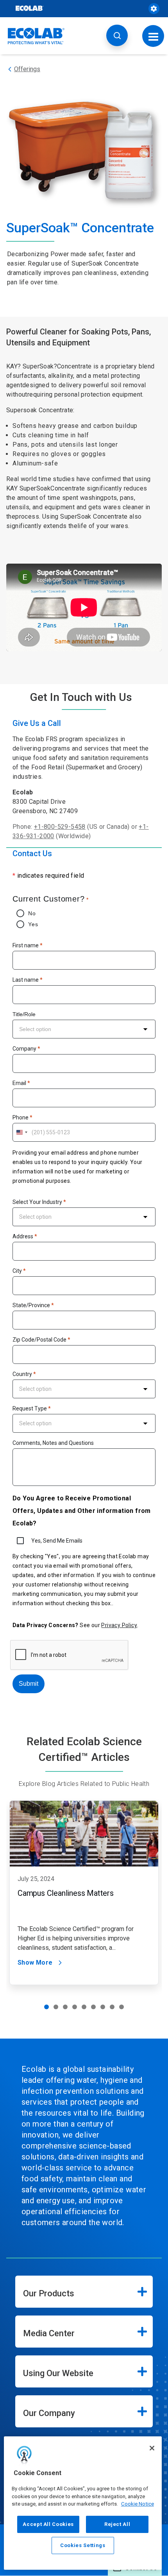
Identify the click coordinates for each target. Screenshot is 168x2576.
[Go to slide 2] (56, 2007)
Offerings (27, 69)
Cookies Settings (83, 2545)
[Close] (152, 2448)
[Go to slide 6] (93, 2007)
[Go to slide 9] (122, 2007)
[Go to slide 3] (65, 2007)
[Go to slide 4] (75, 2007)
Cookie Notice (138, 2504)
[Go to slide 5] (84, 2007)
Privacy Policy (119, 1625)
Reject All (117, 2524)
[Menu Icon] (153, 36)
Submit (29, 1684)
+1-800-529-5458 (60, 827)
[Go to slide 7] (103, 2007)
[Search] (117, 35)
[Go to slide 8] (112, 2007)
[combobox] (84, 1029)
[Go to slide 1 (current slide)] (46, 2007)
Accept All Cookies (48, 2524)
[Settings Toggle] (154, 9)
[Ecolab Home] (36, 36)
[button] (84, 1893)
